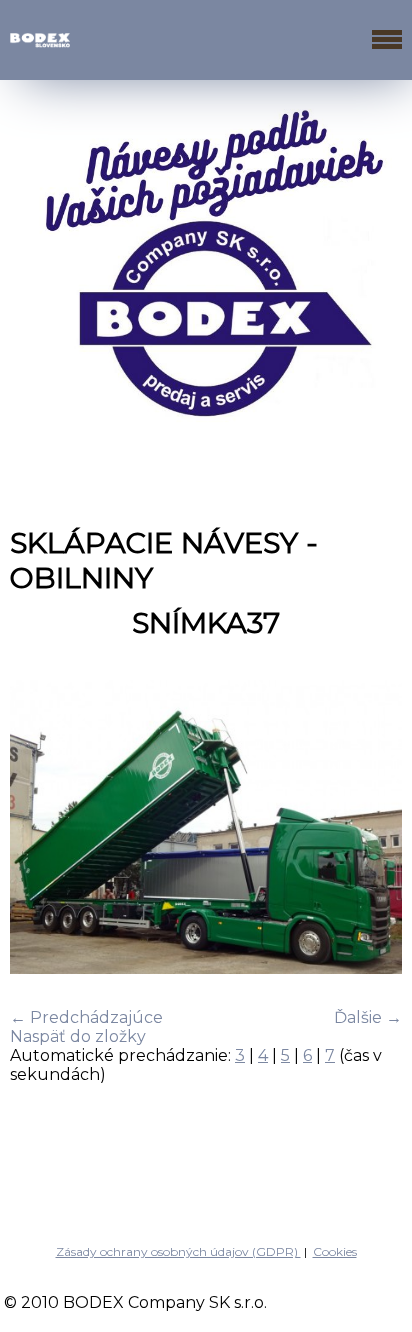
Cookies (335, 1251)
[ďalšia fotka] (369, 829)
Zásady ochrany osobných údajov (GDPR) (178, 1251)
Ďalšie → (368, 1017)
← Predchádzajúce (86, 1017)
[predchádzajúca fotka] (42, 829)
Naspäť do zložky (78, 1036)
